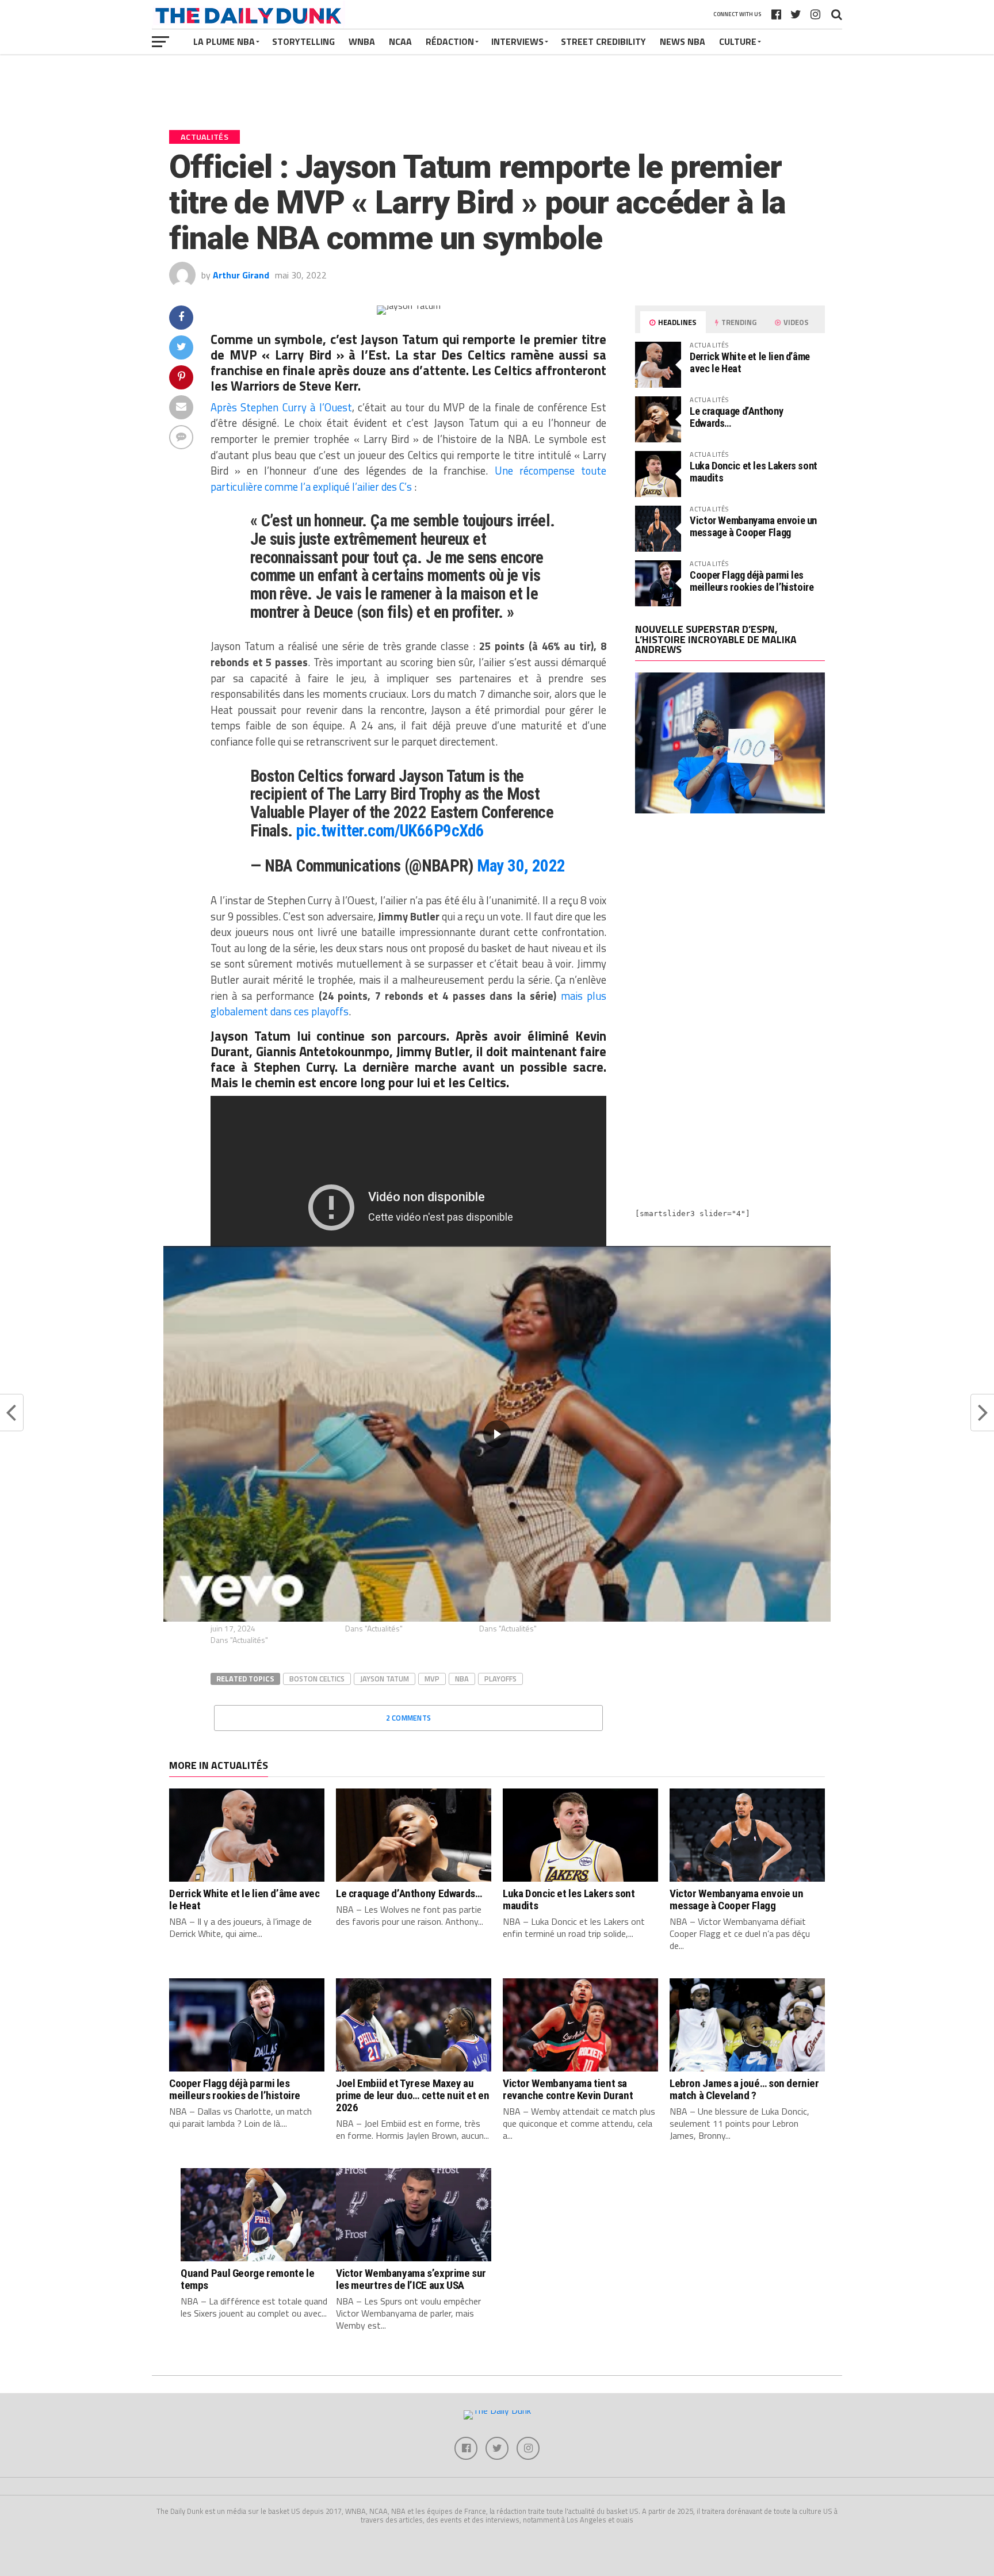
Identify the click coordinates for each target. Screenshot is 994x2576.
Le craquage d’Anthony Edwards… (736, 417)
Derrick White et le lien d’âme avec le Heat (750, 362)
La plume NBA (224, 41)
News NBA (683, 41)
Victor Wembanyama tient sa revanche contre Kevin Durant (568, 2089)
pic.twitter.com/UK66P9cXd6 (390, 831)
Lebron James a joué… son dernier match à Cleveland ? (744, 2089)
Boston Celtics (317, 1679)
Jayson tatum (385, 1679)
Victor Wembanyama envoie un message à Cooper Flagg (753, 526)
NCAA (400, 41)
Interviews (517, 41)
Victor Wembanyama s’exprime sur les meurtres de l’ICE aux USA (411, 2279)
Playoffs (500, 1679)
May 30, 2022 (521, 866)
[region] (497, 1434)
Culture (738, 41)
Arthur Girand (241, 275)
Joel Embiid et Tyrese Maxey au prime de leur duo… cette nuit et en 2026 (413, 2095)
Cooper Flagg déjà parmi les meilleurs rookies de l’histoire (752, 581)
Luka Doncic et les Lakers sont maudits (754, 471)
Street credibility (603, 41)
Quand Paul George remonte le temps (247, 2279)
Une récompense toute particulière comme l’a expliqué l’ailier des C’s (408, 479)
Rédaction (450, 41)
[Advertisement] (730, 923)
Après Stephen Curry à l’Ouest (281, 407)
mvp (432, 1679)
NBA (462, 1679)
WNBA (362, 41)
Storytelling (303, 41)
